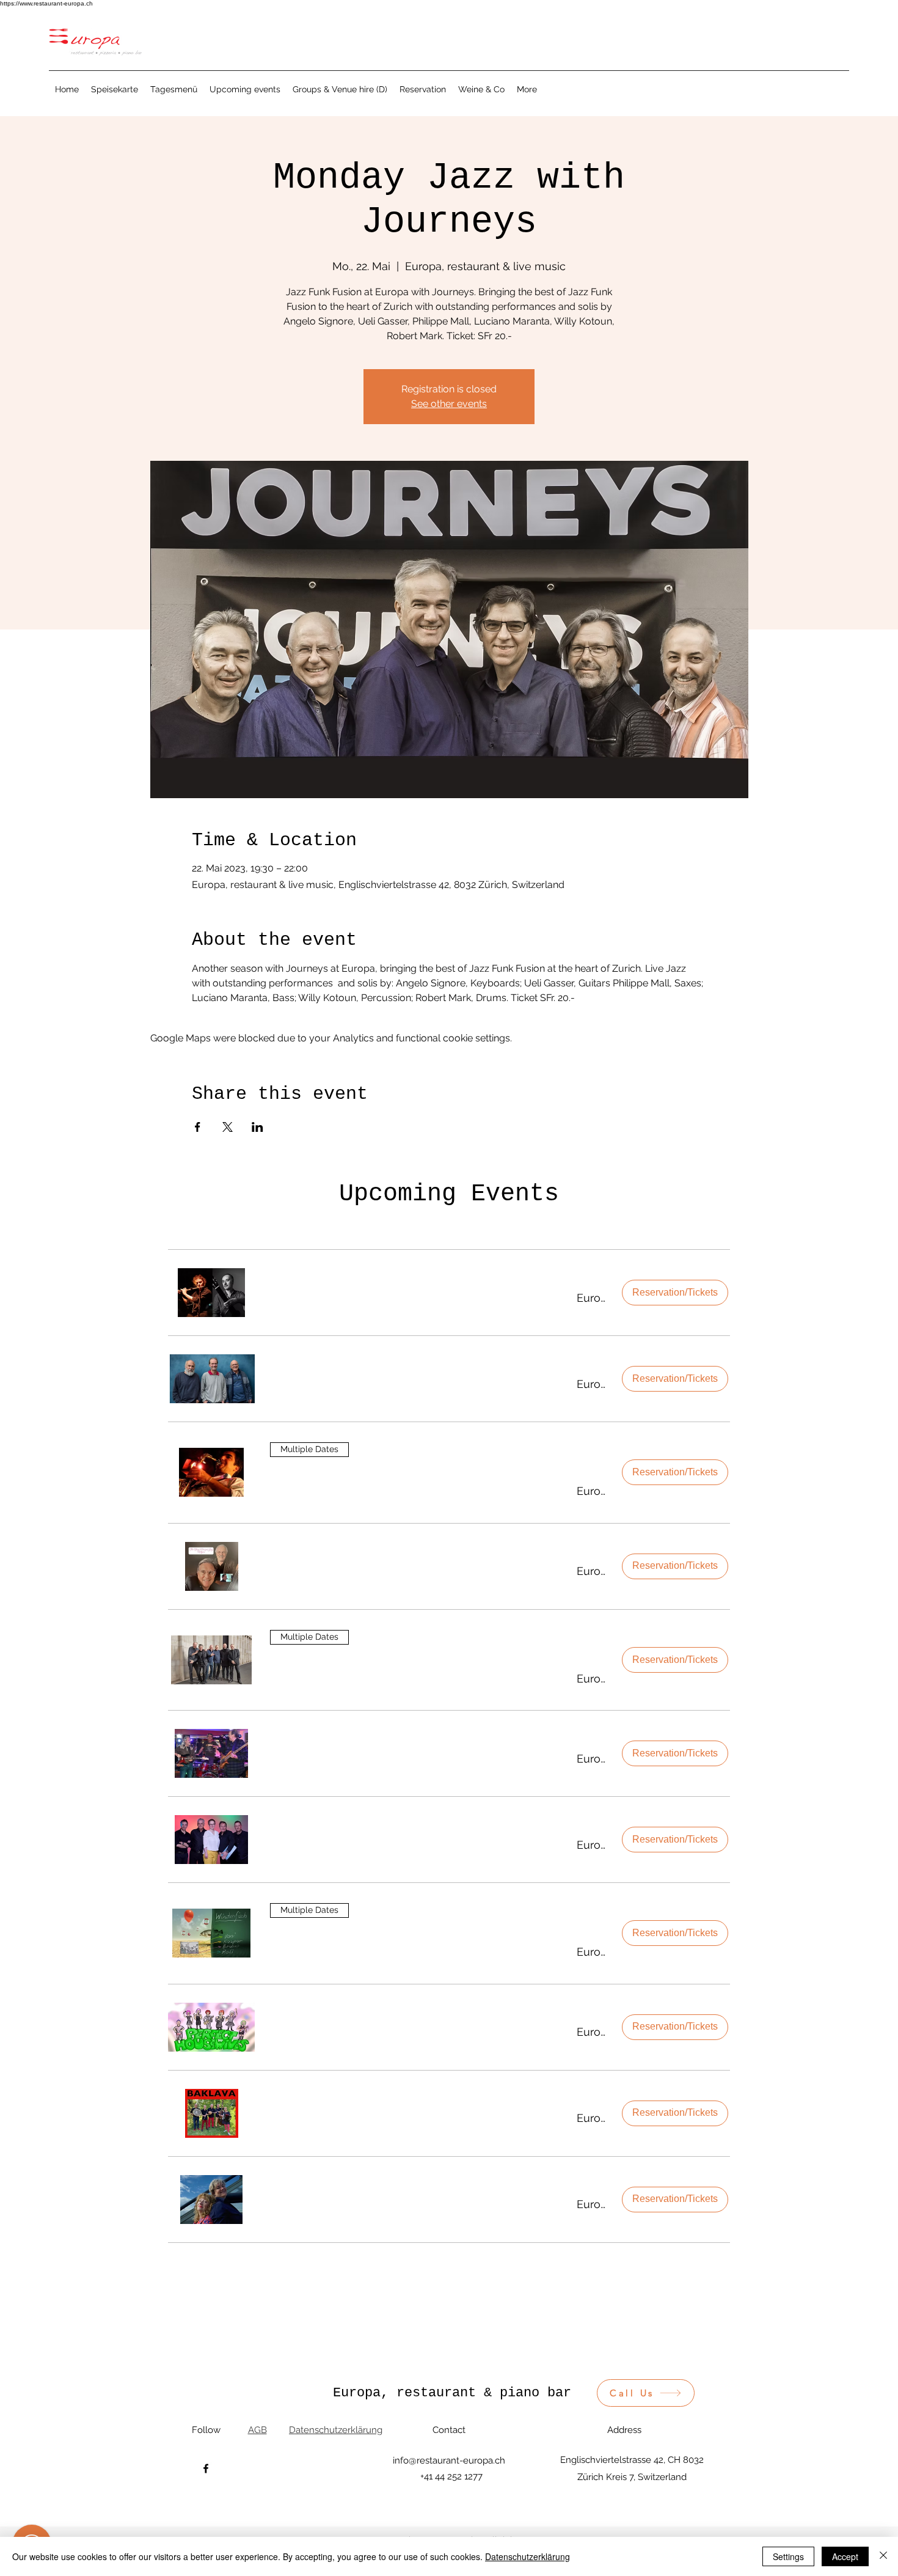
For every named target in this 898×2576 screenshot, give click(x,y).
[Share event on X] (228, 1127)
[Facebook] (206, 2468)
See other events (449, 404)
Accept (845, 2556)
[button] (408, 1298)
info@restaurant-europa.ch (449, 2460)
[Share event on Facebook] (198, 1127)
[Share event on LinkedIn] (257, 1127)
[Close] (883, 2556)
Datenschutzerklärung (527, 2556)
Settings (788, 2556)
